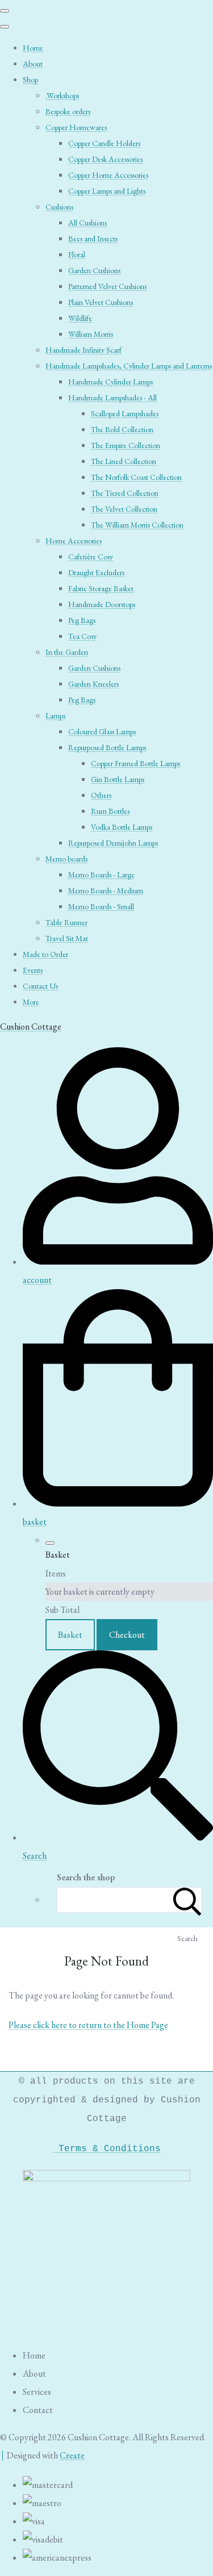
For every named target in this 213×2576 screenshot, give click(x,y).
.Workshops (62, 95)
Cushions (59, 207)
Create (72, 2455)
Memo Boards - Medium (106, 890)
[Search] (187, 1900)
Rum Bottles (110, 811)
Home (33, 48)
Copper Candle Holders (104, 143)
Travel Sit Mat (67, 938)
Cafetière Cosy (91, 557)
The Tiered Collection (125, 493)
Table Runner (66, 922)
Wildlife (80, 318)
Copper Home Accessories (108, 175)
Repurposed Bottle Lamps (107, 747)
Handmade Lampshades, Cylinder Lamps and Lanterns (129, 366)
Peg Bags (82, 620)
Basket (70, 1635)
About (33, 64)
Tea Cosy (82, 636)
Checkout (127, 1635)
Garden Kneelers (93, 684)
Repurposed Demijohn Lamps (113, 843)
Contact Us (40, 986)
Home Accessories (74, 541)
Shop (30, 80)
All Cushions (87, 223)
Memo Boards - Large (101, 875)
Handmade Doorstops (102, 604)
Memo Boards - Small (101, 906)
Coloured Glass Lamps (102, 731)
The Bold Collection (122, 429)
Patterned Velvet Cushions (107, 286)
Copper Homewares (76, 127)
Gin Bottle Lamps (118, 779)
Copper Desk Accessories (105, 159)
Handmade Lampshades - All (112, 398)
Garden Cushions (94, 270)
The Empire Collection (126, 445)
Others (101, 795)
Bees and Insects (93, 239)
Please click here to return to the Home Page (88, 2025)
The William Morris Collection (137, 525)
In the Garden (67, 652)
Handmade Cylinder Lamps (110, 382)
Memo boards (66, 859)
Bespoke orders (68, 111)
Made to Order (45, 954)
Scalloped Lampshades (125, 413)
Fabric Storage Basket (101, 588)
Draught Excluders (96, 572)
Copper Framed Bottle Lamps (135, 763)
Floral (77, 254)
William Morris (91, 334)
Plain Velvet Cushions (101, 302)
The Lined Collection (124, 461)
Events (33, 970)
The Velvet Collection (124, 509)
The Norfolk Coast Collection (136, 477)
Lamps (55, 716)
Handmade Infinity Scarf (83, 350)
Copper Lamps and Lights (107, 191)
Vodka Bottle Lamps (122, 827)
